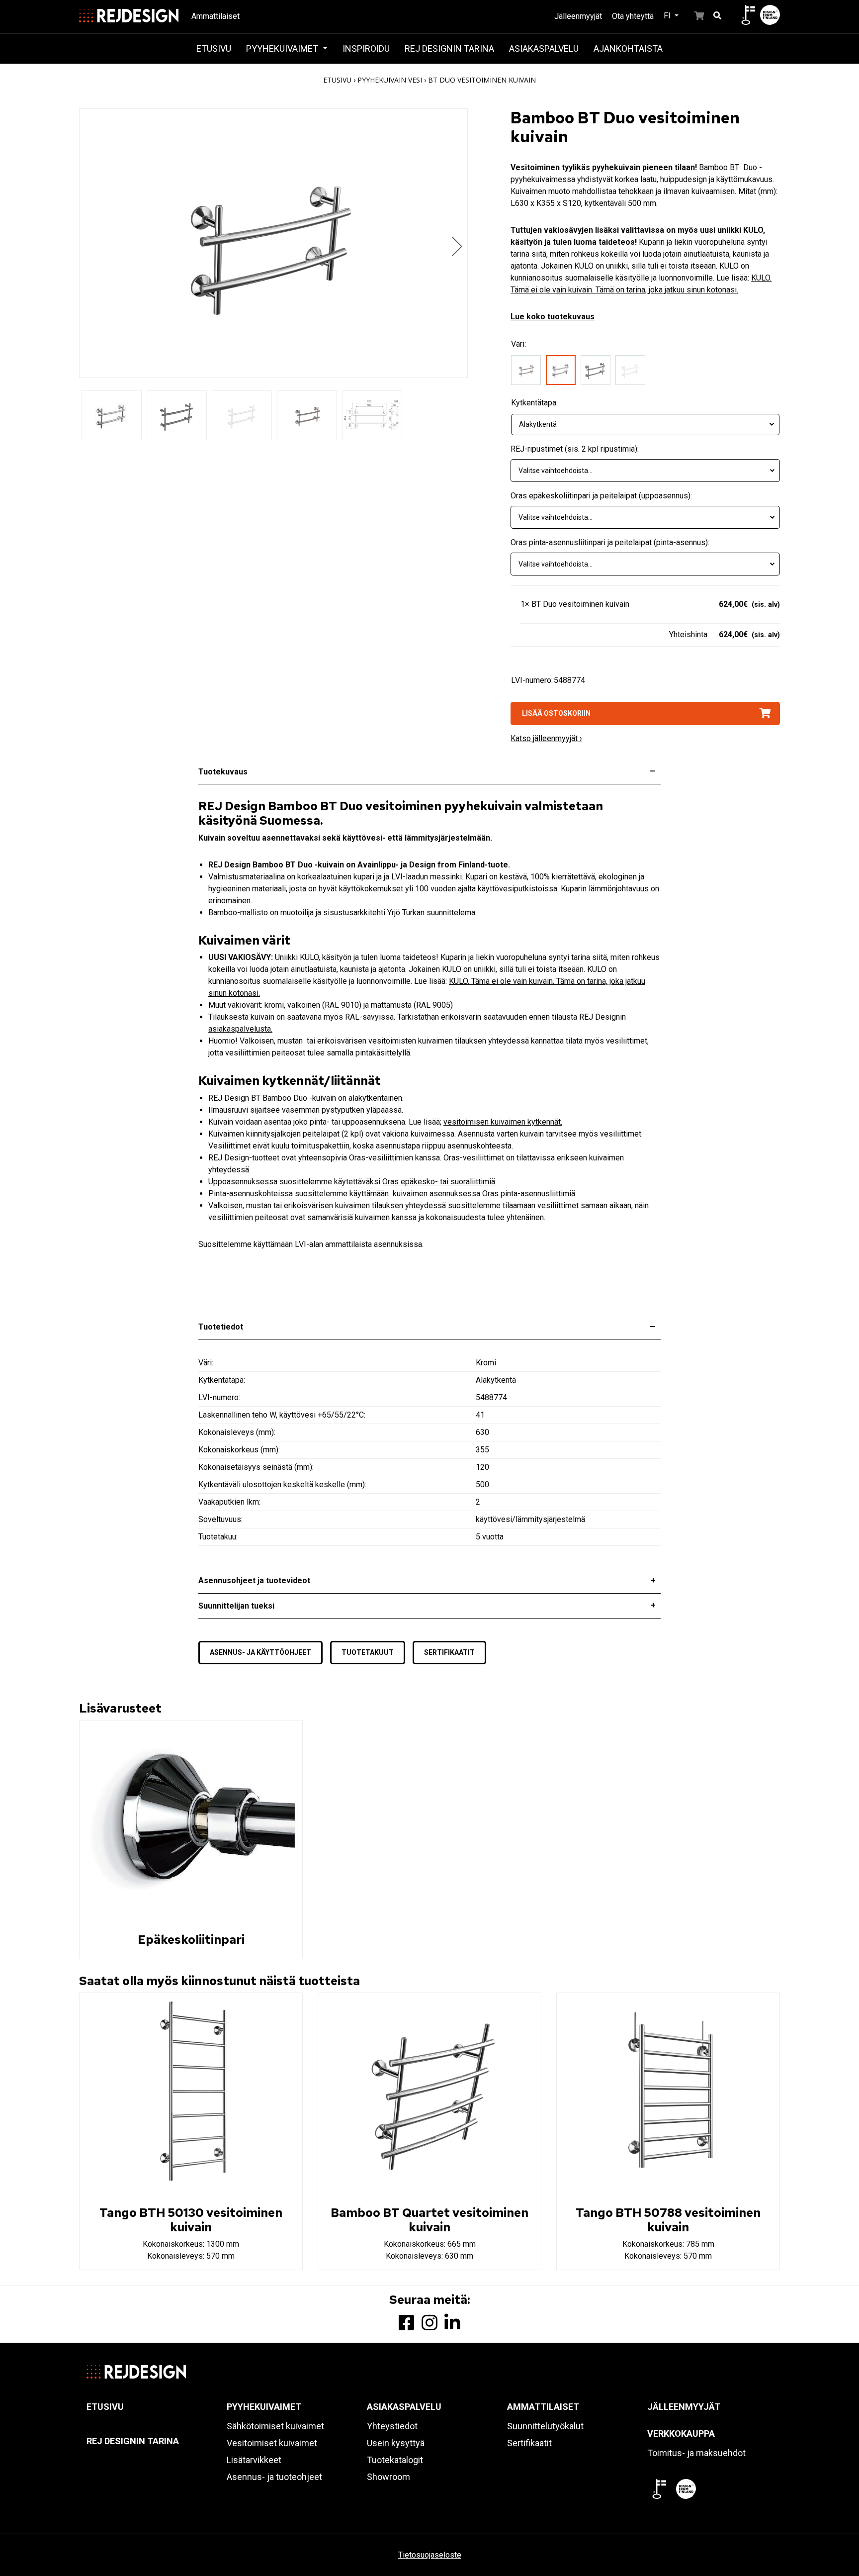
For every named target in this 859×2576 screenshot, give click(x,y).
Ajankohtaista (628, 48)
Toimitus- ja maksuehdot (696, 2453)
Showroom (388, 2477)
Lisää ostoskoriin (556, 713)
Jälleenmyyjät (578, 16)
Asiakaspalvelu (544, 48)
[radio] (528, 372)
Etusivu (214, 48)
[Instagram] (429, 2323)
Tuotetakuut (368, 1652)
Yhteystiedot (392, 2426)
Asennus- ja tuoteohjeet (274, 2477)
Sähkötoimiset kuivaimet (275, 2426)
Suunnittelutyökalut (545, 2426)
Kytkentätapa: (534, 403)
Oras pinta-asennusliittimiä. (529, 1193)
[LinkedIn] (452, 2323)
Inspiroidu (366, 48)
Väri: (518, 344)
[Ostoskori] (693, 15)
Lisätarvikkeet (254, 2460)
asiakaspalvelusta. (240, 1029)
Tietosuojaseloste (430, 2555)
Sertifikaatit (449, 1652)
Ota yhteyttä (633, 16)
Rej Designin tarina (449, 48)
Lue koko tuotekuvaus (553, 317)
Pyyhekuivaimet (283, 48)
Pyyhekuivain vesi (390, 80)
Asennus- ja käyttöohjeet (260, 1652)
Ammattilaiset (215, 16)
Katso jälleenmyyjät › (546, 738)
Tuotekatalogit (395, 2460)
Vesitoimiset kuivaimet (272, 2443)
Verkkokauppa (681, 2433)
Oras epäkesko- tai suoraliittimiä (439, 1182)
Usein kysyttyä (396, 2443)
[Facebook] (407, 2323)
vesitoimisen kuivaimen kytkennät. (503, 1122)
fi (668, 16)
